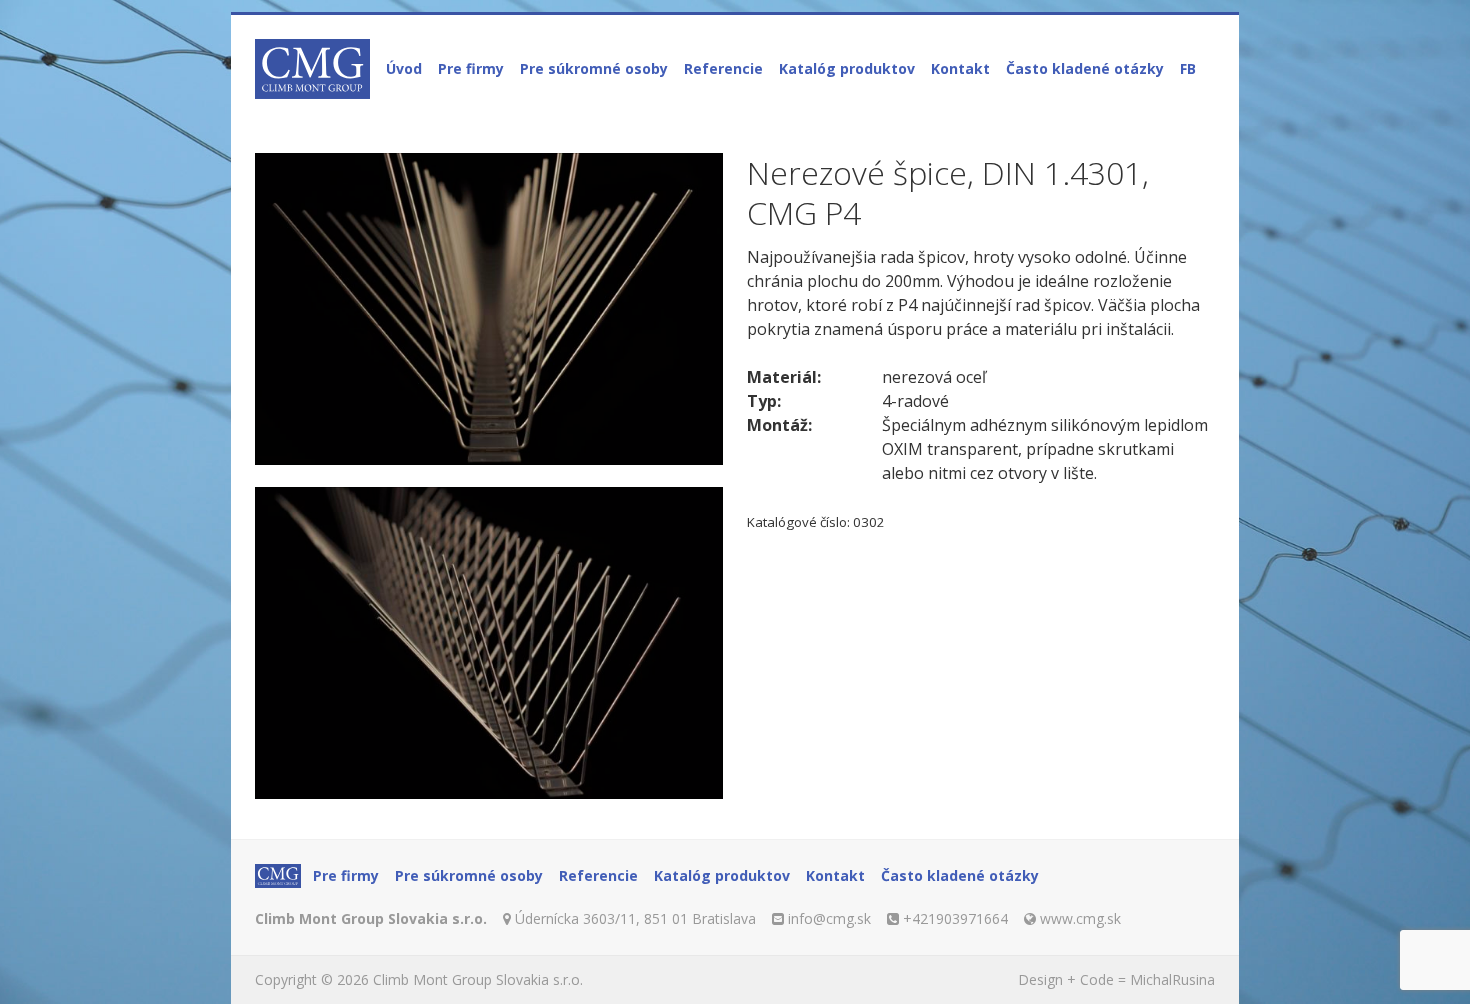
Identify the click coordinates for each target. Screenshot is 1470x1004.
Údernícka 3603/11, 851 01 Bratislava (635, 918)
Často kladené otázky (1085, 68)
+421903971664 (955, 918)
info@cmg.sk (829, 918)
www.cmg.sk (1080, 918)
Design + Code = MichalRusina (1116, 979)
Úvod (404, 68)
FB (1188, 68)
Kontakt (960, 68)
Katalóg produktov (847, 68)
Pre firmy (471, 68)
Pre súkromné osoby (594, 68)
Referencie (723, 68)
